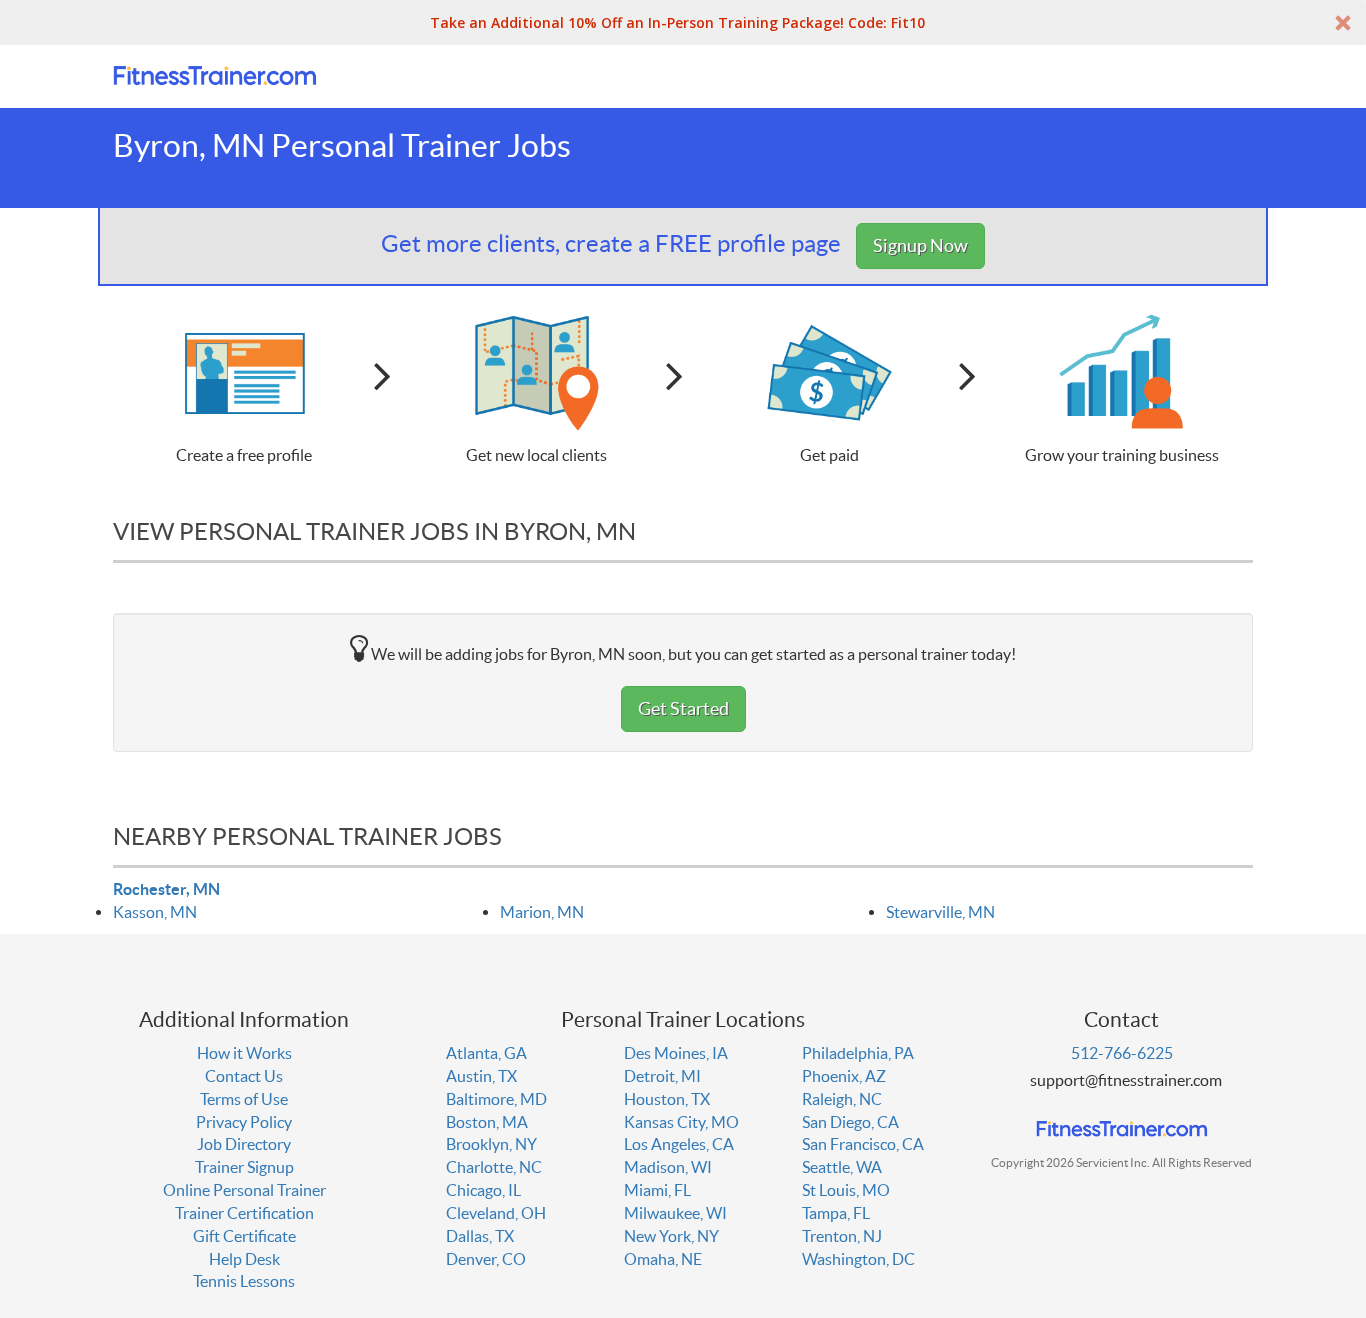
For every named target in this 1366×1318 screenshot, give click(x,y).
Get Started (683, 708)
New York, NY (671, 1236)
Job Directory (244, 1144)
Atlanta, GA (486, 1053)
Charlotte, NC (494, 1167)
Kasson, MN (155, 912)
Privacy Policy (244, 1122)
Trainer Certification (244, 1213)
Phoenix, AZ (844, 1076)
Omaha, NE (663, 1259)
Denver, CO (486, 1259)
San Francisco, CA (863, 1144)
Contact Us (244, 1076)
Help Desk (244, 1259)
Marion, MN (542, 912)
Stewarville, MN (940, 912)
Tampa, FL (836, 1213)
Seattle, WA (842, 1167)
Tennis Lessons (244, 1281)
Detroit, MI (662, 1076)
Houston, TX (667, 1099)
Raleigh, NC (842, 1099)
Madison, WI (668, 1167)
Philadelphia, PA (858, 1053)
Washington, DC (858, 1259)
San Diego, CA (850, 1122)
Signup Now (920, 245)
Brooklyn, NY (491, 1144)
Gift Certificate (244, 1236)
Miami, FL (657, 1190)
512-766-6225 (1122, 1053)
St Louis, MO (846, 1190)
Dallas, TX (480, 1236)
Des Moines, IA (676, 1053)
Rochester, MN (166, 889)
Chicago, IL (483, 1190)
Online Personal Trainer (244, 1190)
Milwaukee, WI (675, 1213)
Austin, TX (481, 1076)
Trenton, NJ (842, 1236)
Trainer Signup (244, 1167)
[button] (683, 22)
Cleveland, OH (496, 1213)
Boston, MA (487, 1122)
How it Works (244, 1053)
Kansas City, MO (681, 1122)
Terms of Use (244, 1099)
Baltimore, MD (496, 1099)
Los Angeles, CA (679, 1144)
